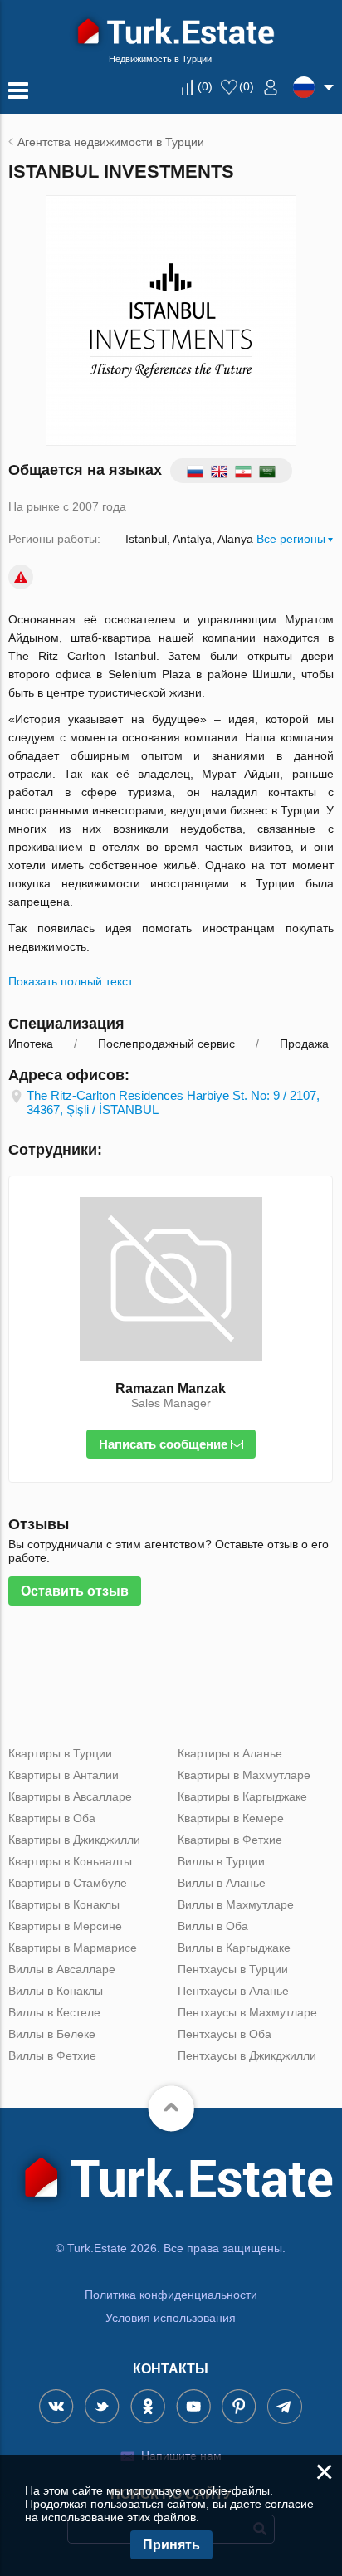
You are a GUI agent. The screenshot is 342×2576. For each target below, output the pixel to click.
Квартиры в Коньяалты (70, 1861)
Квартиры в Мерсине (65, 1926)
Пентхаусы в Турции (233, 1969)
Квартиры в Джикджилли (74, 1840)
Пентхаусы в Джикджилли (247, 2055)
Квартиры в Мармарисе (73, 1948)
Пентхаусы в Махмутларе (247, 2012)
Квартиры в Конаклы (64, 1904)
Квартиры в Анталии (64, 1775)
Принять (171, 2545)
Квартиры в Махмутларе (244, 1775)
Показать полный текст (71, 981)
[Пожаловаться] (21, 577)
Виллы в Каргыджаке (234, 1948)
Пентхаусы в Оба (225, 2034)
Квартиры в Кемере (231, 1818)
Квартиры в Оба (52, 1818)
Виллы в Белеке (52, 2034)
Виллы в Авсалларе (62, 1969)
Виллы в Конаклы (56, 1991)
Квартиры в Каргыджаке (242, 1796)
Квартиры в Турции (60, 1753)
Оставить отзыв (75, 1591)
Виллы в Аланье (222, 1883)
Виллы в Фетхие (52, 2055)
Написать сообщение (165, 1444)
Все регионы (291, 539)
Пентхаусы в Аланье (233, 1991)
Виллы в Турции (221, 1861)
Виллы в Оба (213, 1926)
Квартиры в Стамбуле (68, 1883)
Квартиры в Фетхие (230, 1840)
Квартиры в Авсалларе (70, 1796)
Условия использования (171, 2318)
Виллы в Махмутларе (236, 1904)
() (205, 86)
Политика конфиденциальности (171, 2295)
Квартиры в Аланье (230, 1753)
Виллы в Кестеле (54, 2012)
